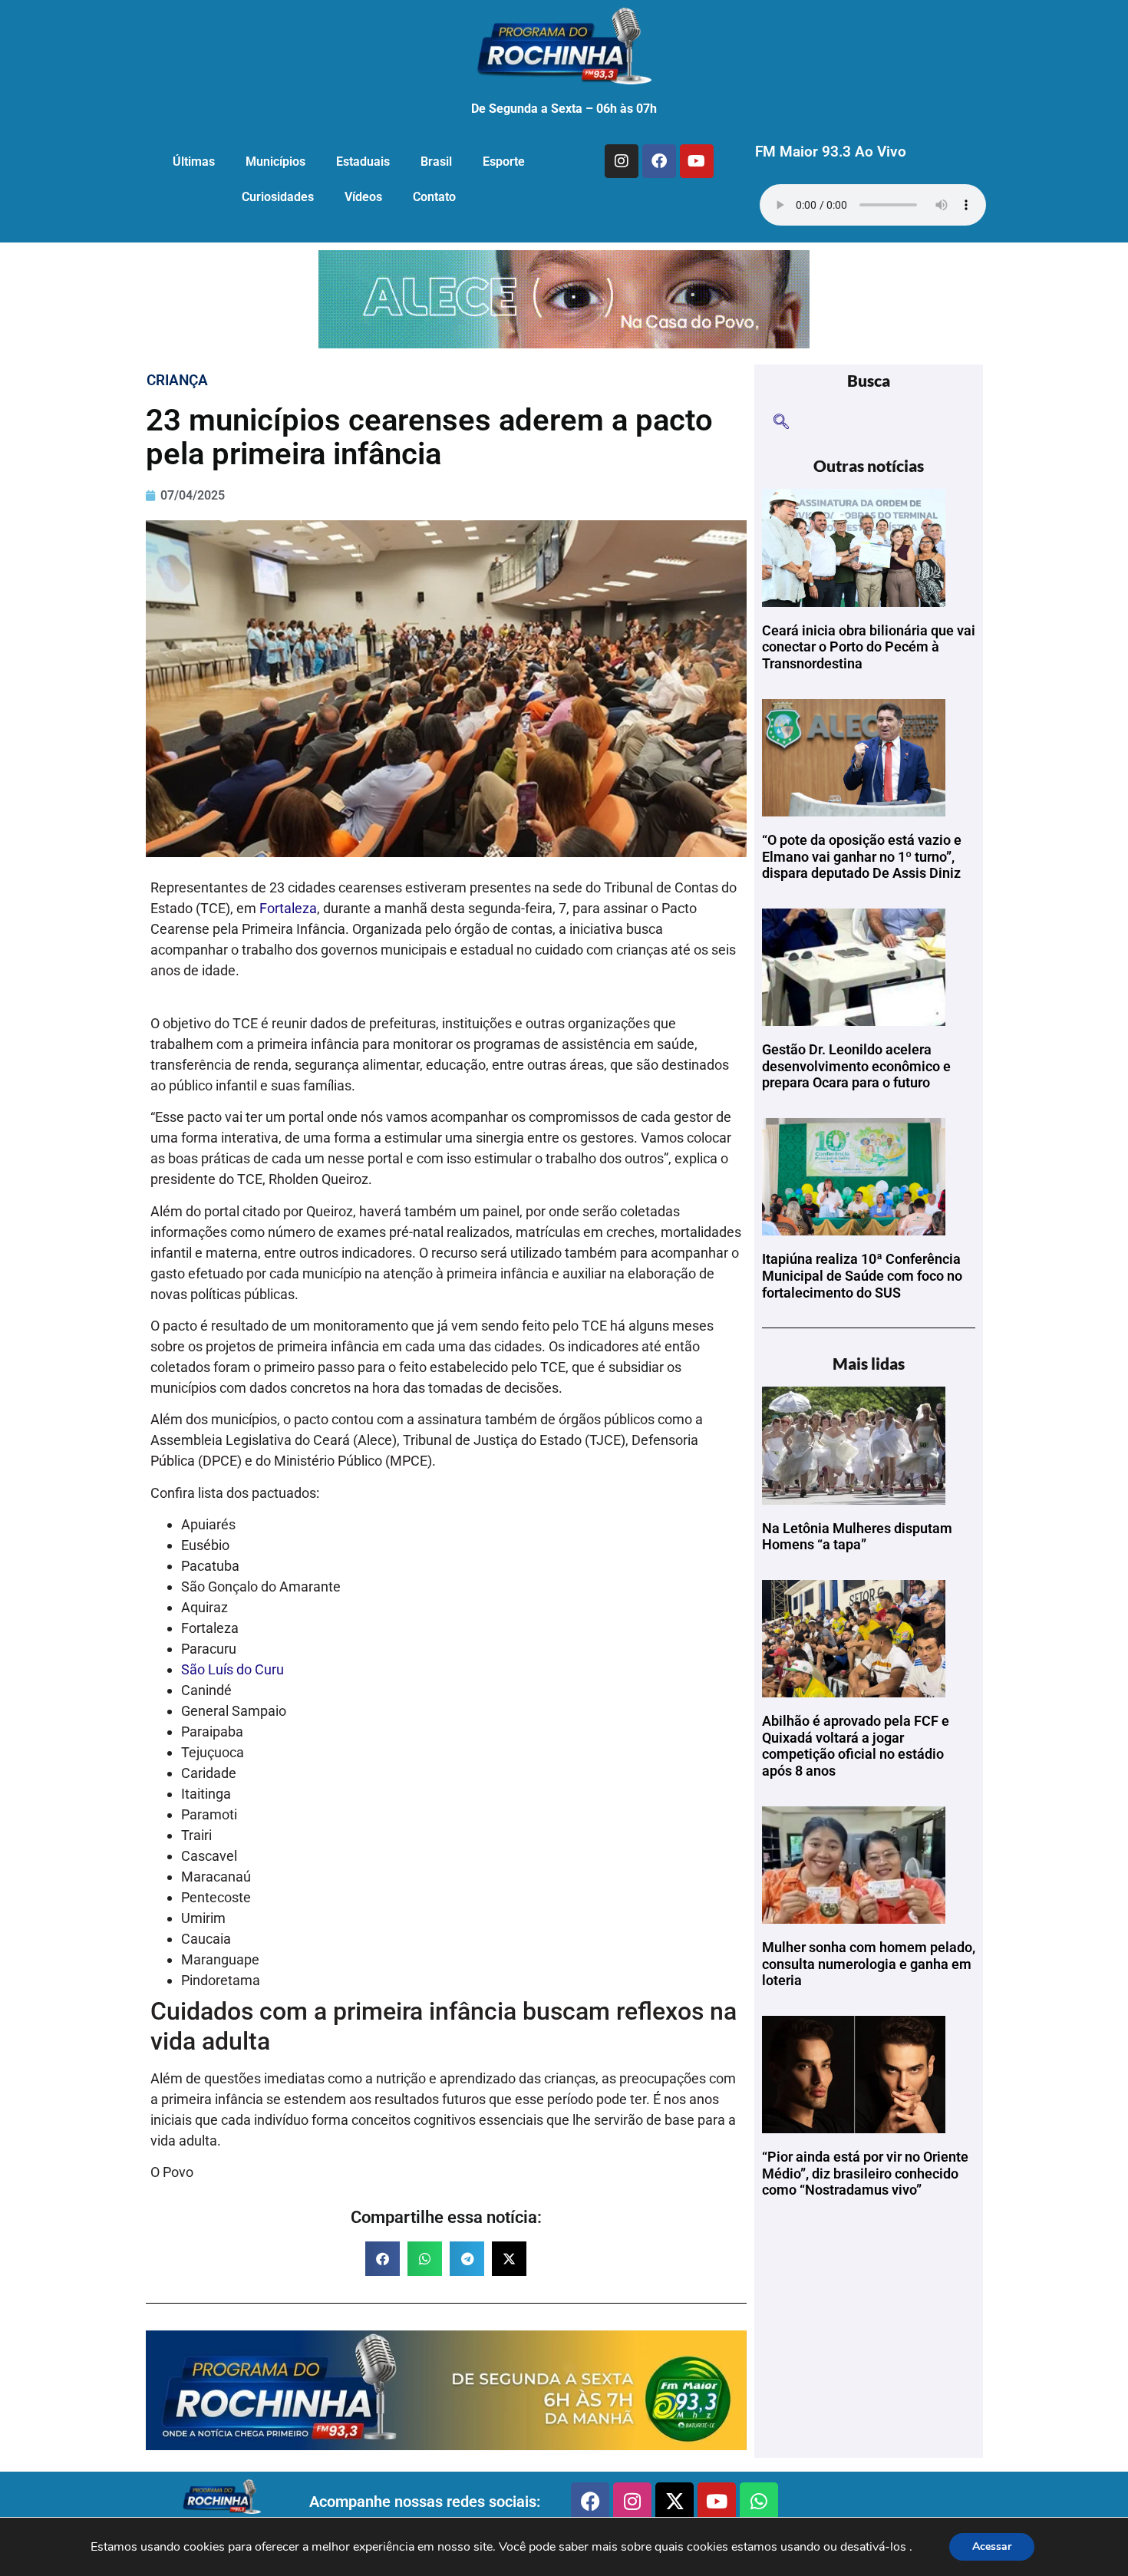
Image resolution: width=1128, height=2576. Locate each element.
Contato (434, 197)
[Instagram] (622, 161)
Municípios (275, 162)
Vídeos (363, 197)
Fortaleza (288, 908)
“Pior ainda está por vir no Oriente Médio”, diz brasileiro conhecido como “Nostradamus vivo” (865, 2173)
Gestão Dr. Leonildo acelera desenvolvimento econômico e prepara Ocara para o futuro (856, 1066)
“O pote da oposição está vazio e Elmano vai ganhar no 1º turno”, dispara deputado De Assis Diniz (862, 856)
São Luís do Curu (233, 1669)
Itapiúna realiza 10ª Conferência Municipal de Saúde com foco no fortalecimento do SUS (862, 1275)
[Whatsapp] (759, 2502)
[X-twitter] (674, 2502)
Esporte (504, 162)
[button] (383, 2259)
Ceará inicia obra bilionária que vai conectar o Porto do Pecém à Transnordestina (869, 647)
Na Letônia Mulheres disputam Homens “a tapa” (857, 1537)
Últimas (194, 162)
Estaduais (363, 162)
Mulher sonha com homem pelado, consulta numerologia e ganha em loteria (869, 1964)
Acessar (992, 2546)
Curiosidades (278, 197)
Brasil (436, 162)
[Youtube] (697, 161)
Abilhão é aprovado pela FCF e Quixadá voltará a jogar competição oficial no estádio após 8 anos (856, 1746)
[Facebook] (659, 161)
